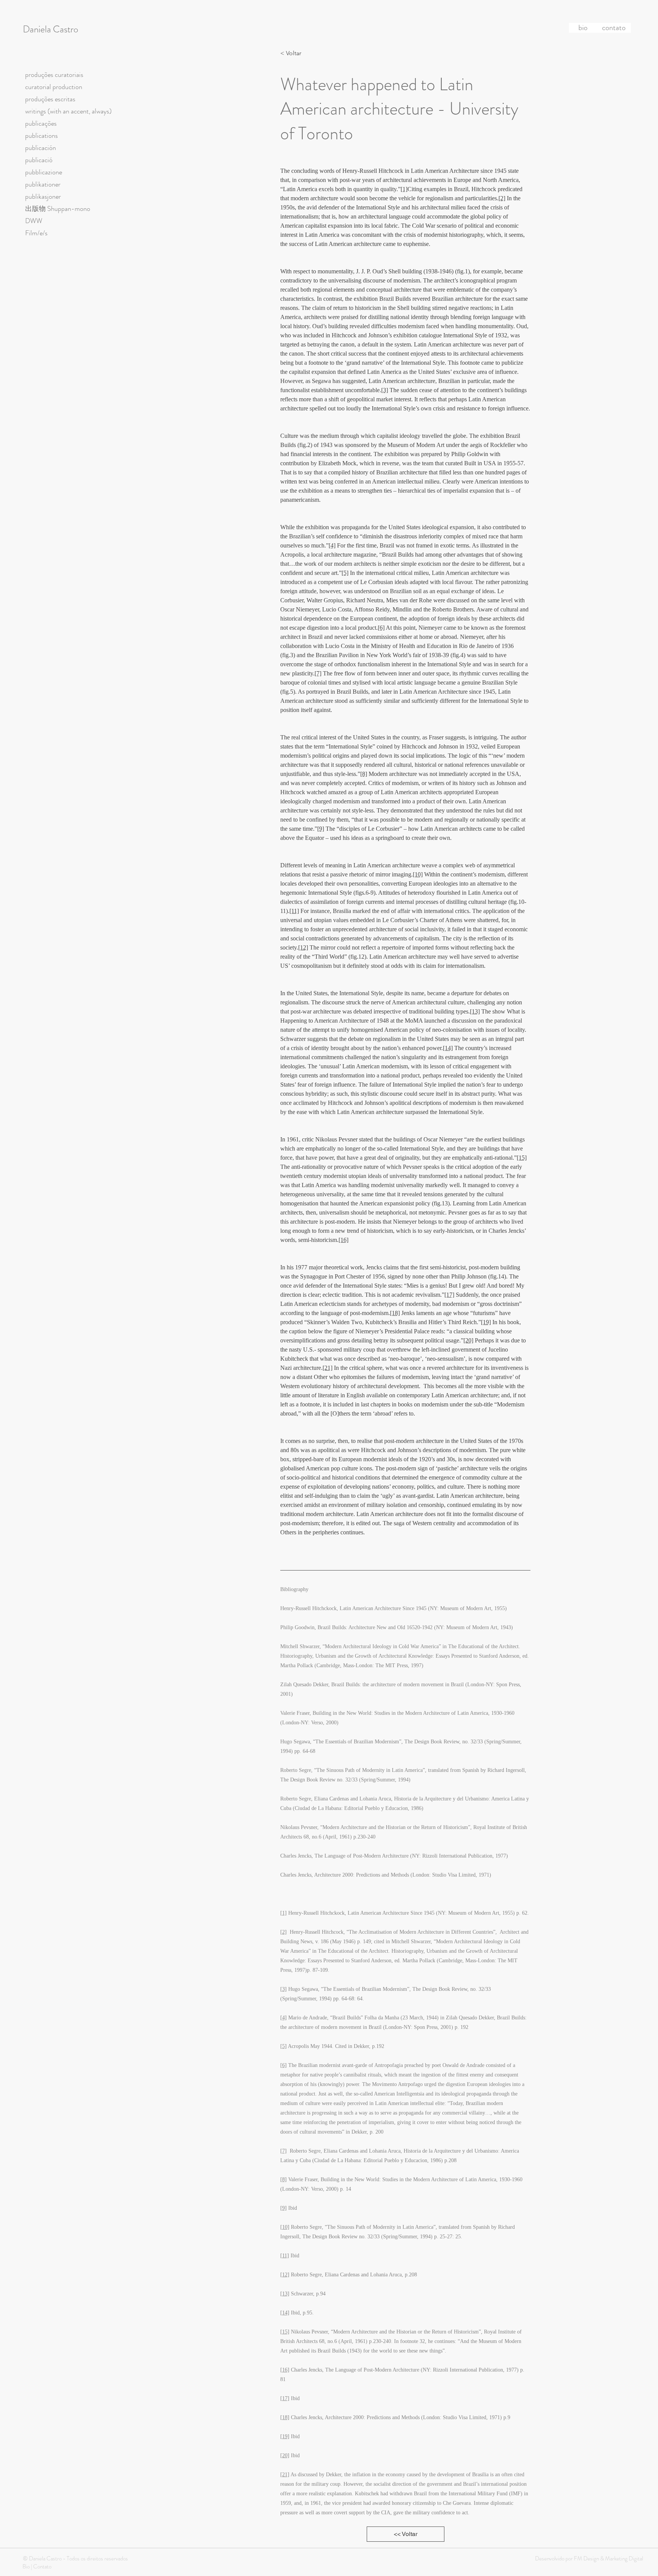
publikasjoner (43, 196)
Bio (26, 2566)
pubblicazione (44, 172)
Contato (42, 2566)
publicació (39, 160)
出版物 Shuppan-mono (58, 209)
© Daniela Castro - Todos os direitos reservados (75, 2558)
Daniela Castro (50, 29)
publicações (41, 123)
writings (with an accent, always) (68, 111)
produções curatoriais (54, 75)
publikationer (43, 184)
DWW (34, 221)
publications (42, 136)
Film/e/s (36, 233)
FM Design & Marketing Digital (608, 2558)
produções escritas (50, 99)
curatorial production (54, 87)
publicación (41, 148)
